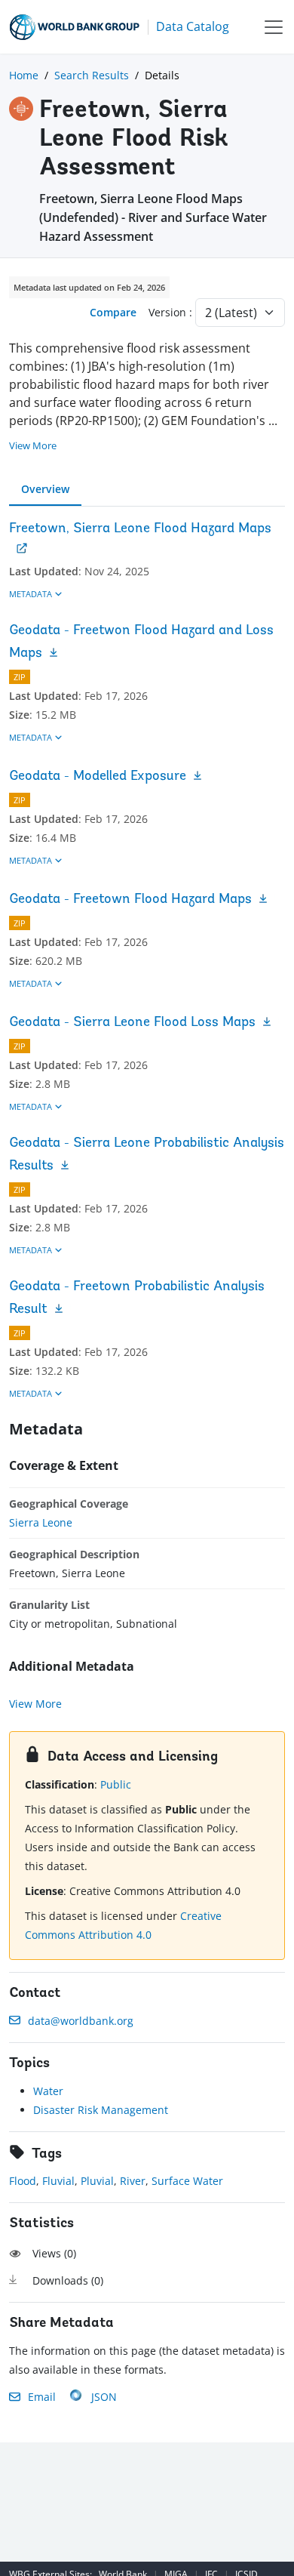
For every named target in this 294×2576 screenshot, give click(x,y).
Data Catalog (193, 26)
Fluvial (58, 2181)
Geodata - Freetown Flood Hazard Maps (130, 900)
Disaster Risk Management (101, 2110)
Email (42, 2397)
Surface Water (187, 2181)
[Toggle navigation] (274, 27)
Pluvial (97, 2181)
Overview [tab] (45, 489)
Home (24, 75)
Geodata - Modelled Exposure (98, 777)
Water (48, 2091)
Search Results (92, 75)
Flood (23, 2181)
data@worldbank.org (81, 2021)
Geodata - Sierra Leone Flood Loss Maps (132, 1023)
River (133, 2181)
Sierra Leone (41, 1522)
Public (116, 1784)
